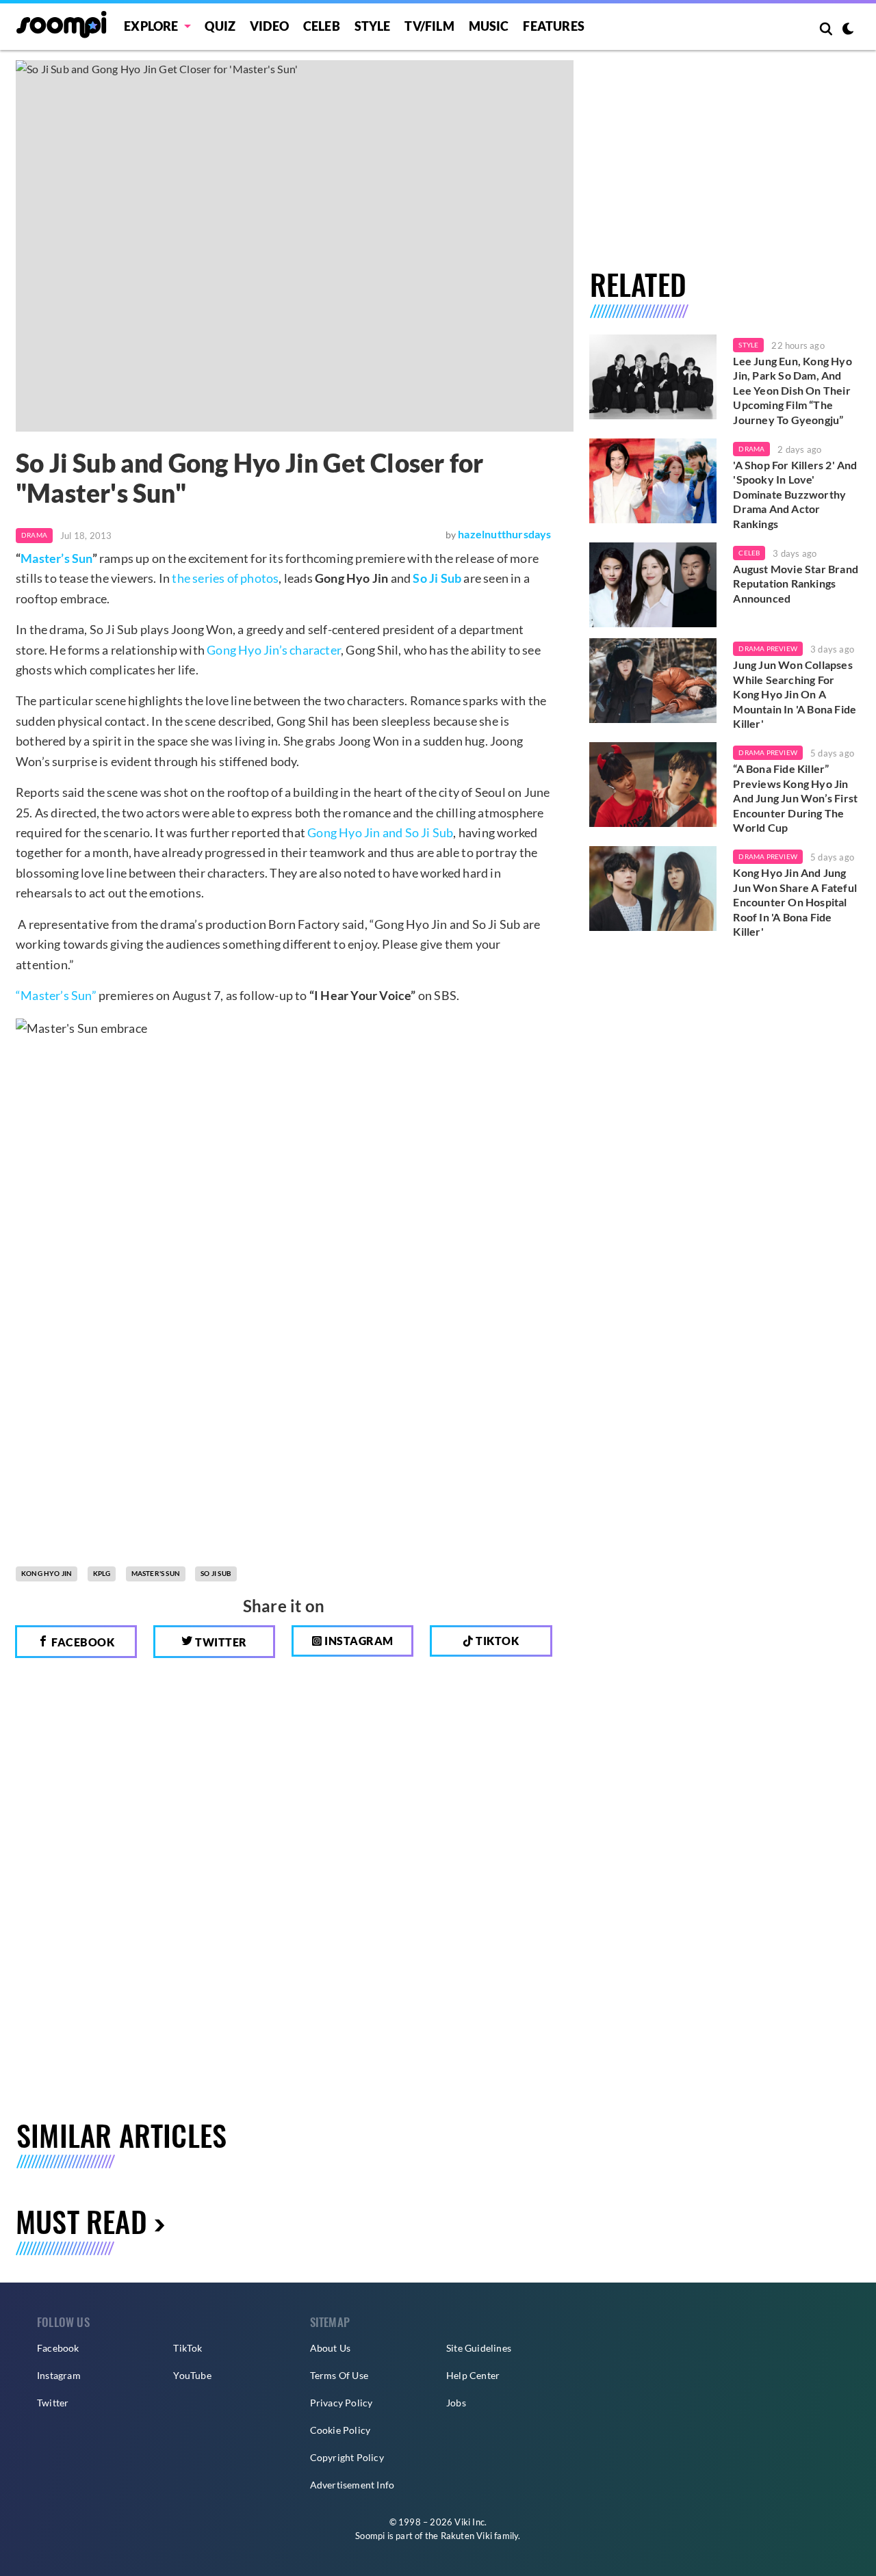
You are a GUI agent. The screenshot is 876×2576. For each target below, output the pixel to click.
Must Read (81, 2221)
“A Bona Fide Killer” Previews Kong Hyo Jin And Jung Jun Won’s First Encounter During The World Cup (795, 798)
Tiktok (497, 1641)
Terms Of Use (339, 2375)
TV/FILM (429, 26)
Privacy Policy (342, 2403)
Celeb (322, 26)
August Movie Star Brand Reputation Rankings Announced (796, 583)
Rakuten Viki (466, 2536)
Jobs (456, 2403)
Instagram (358, 1641)
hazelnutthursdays (504, 534)
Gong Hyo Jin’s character (274, 650)
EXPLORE (151, 26)
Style (373, 26)
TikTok (188, 2348)
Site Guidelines (479, 2348)
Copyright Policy (347, 2457)
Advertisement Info (352, 2485)
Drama (34, 535)
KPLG (102, 1573)
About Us (331, 2348)
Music (489, 26)
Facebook (82, 1642)
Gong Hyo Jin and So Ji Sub (380, 832)
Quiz (220, 26)
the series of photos (225, 578)
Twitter (220, 1642)
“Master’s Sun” (56, 995)
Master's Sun (156, 1573)
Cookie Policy (340, 2430)
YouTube (192, 2375)
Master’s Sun (56, 558)
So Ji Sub (437, 578)
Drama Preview (768, 648)
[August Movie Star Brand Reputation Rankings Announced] (653, 585)
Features (554, 26)
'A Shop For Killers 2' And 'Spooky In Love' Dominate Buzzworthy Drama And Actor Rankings (795, 494)
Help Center (473, 2375)
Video (269, 26)
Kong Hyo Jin (47, 1573)
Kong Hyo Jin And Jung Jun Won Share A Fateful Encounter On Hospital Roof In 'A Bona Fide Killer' (795, 902)
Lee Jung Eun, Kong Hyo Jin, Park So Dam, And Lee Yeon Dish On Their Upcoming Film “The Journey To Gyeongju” (792, 390)
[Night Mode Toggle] (848, 30)
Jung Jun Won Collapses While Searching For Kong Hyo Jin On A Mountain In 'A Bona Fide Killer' (795, 694)
